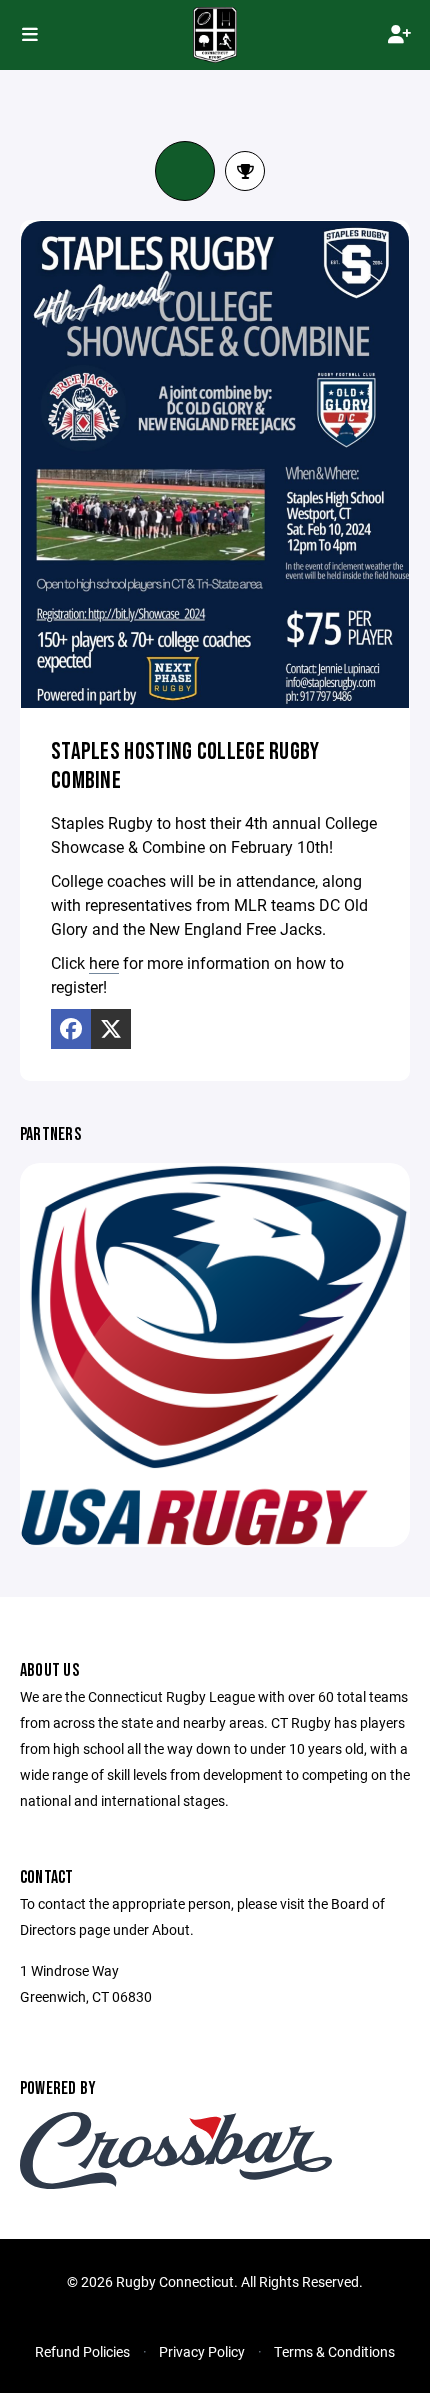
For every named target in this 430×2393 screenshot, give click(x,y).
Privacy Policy (202, 2351)
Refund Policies (82, 2351)
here (104, 962)
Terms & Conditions (334, 2351)
